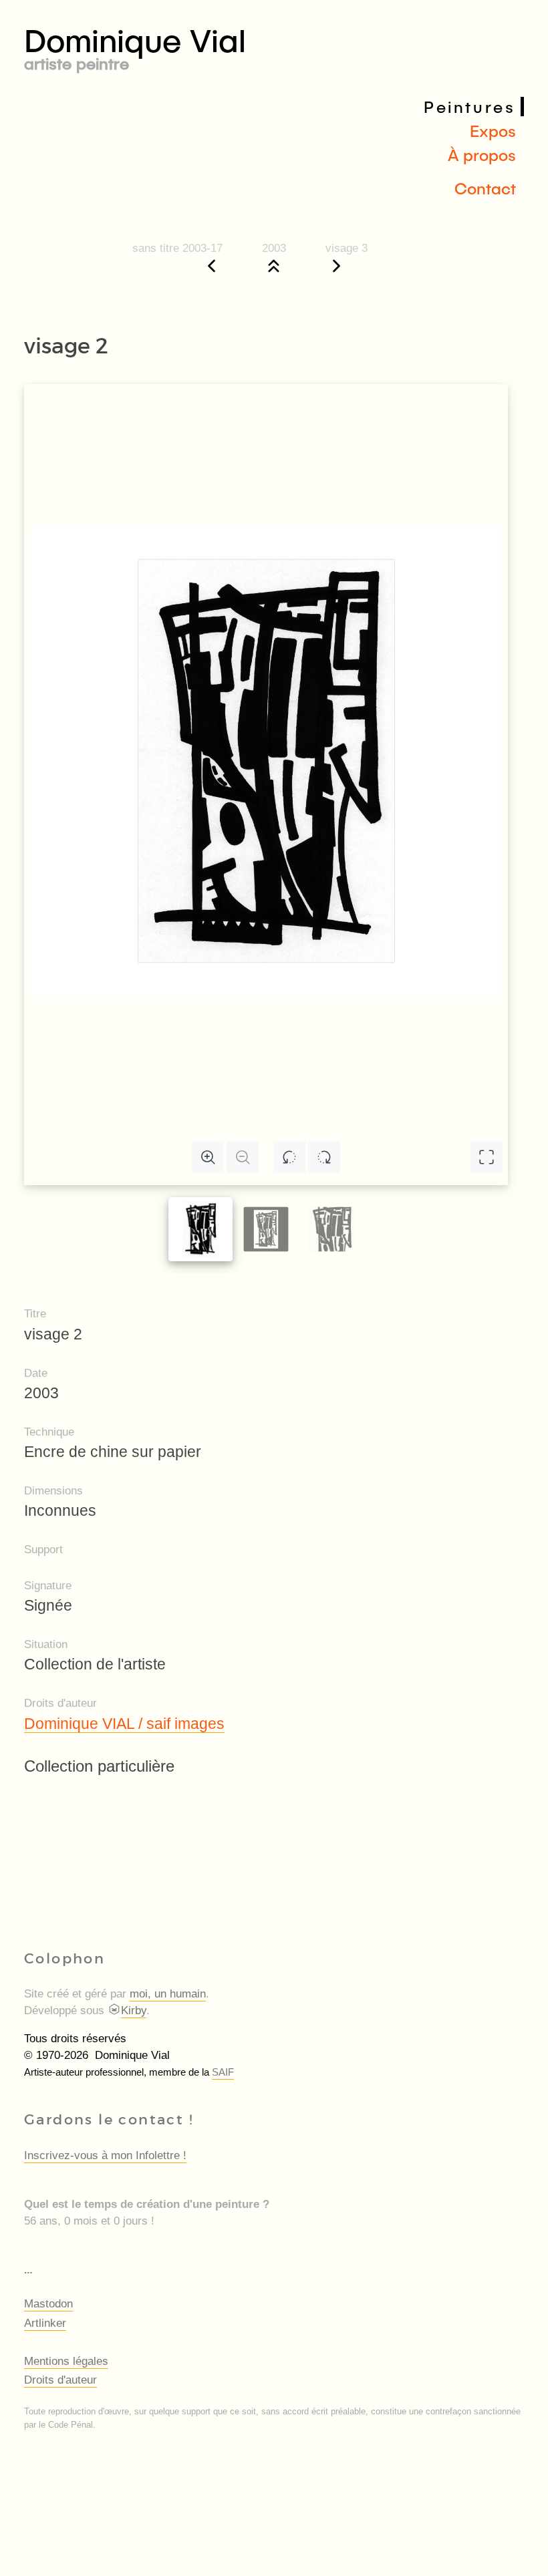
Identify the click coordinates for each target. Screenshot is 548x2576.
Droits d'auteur (60, 2380)
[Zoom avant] (208, 1157)
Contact (485, 188)
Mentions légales (66, 2361)
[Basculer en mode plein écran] (487, 1157)
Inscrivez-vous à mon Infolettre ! (105, 2155)
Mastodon (48, 2304)
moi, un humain (168, 1994)
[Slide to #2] (331, 1230)
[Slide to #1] (200, 1229)
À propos (482, 155)
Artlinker (45, 2323)
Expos (493, 131)
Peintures (469, 107)
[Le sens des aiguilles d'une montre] (324, 1157)
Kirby (134, 2010)
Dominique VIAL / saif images (124, 1724)
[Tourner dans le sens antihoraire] (289, 1157)
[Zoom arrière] (243, 1157)
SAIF (223, 2072)
